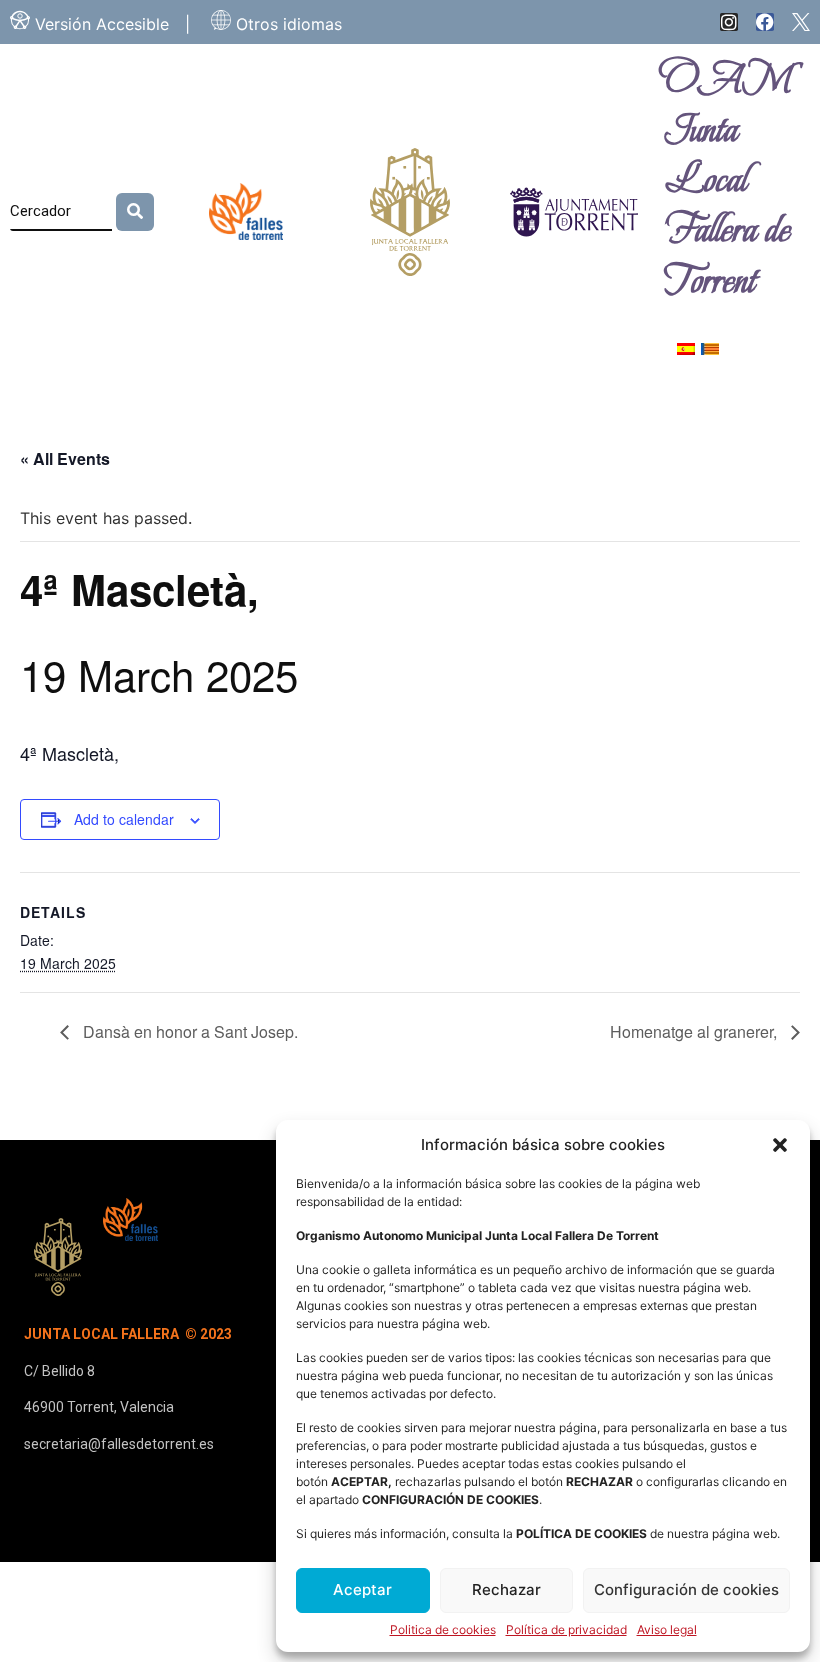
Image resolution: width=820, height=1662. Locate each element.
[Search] (135, 212)
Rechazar (506, 1589)
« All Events (65, 458)
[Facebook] (765, 22)
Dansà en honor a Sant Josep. (188, 1031)
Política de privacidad (566, 1630)
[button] (780, 1145)
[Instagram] (729, 22)
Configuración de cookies (686, 1589)
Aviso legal (667, 1630)
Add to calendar (124, 819)
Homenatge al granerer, (695, 1031)
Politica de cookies (443, 1630)
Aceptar (362, 1589)
